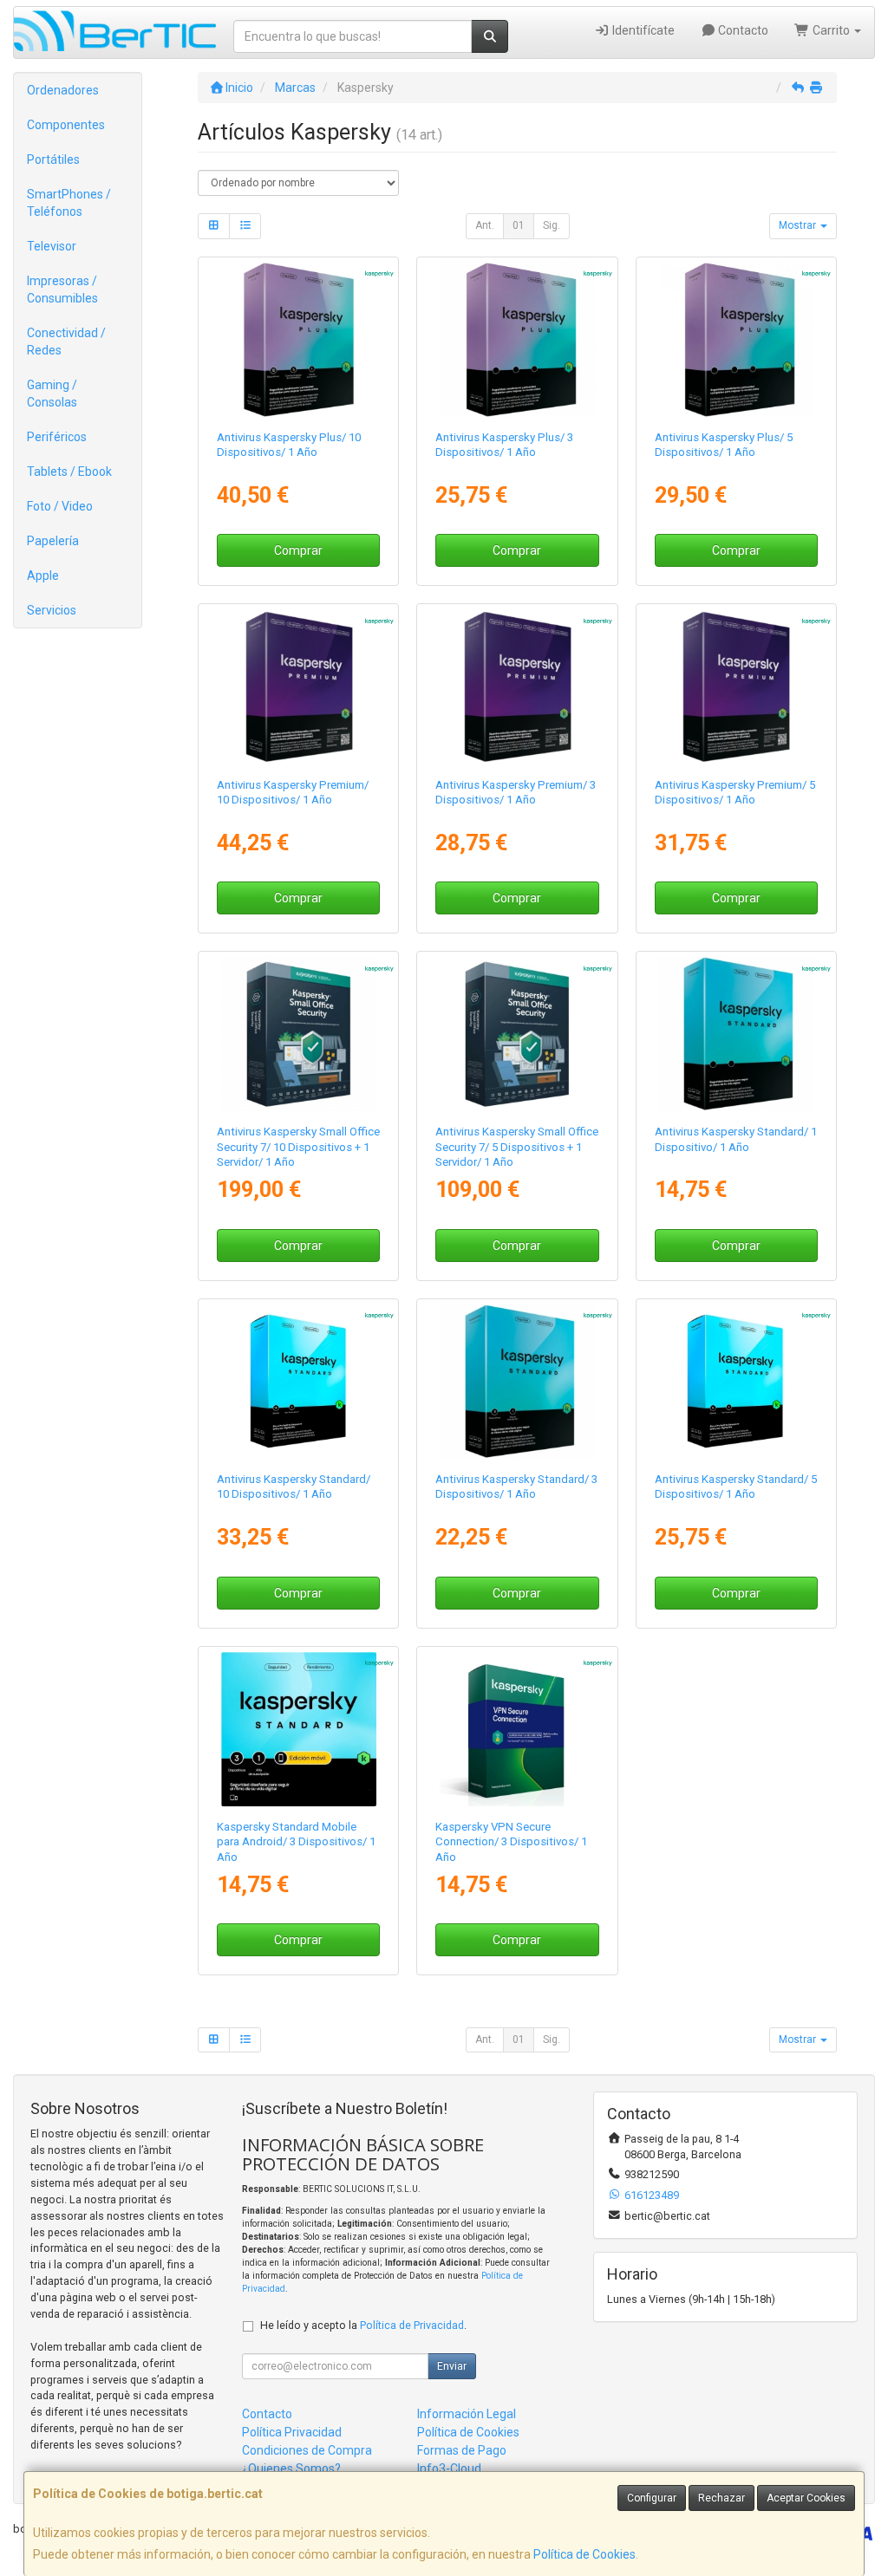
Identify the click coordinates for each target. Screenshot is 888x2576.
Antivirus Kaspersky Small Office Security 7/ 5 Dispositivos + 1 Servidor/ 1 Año (517, 1147)
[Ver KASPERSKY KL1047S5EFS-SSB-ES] (735, 686)
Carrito (831, 30)
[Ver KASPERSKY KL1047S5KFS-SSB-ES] (298, 686)
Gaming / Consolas (52, 394)
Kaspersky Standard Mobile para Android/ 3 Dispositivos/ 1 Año (296, 1842)
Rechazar (721, 2498)
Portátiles (53, 159)
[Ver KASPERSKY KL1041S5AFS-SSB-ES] (735, 1034)
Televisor (52, 246)
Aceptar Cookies (806, 2498)
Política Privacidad (292, 2432)
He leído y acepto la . (363, 2325)
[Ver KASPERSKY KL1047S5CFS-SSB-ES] (517, 686)
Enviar (452, 2366)
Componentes (66, 125)
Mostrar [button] (799, 225)
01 (519, 225)
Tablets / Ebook (69, 472)
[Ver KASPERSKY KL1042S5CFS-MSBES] (517, 340)
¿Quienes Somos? (291, 2469)
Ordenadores (63, 90)
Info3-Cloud (449, 2469)
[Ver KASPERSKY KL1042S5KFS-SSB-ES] (298, 340)
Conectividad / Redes (66, 342)
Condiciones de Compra (307, 2450)
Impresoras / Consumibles (62, 289)
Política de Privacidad (412, 2325)
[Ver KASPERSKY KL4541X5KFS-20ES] (298, 1034)
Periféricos (57, 437)
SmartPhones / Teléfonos (69, 203)
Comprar (298, 550)
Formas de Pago (462, 2450)
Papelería (53, 541)
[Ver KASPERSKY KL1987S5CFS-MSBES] (517, 1729)
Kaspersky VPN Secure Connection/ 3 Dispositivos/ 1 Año (511, 1842)
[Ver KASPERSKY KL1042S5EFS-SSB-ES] (735, 340)
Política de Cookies (584, 2554)
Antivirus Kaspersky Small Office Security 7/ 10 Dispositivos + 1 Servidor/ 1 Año (298, 1147)
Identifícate (642, 30)
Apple (43, 576)
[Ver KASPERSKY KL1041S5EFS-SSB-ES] (735, 1382)
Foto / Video (60, 506)
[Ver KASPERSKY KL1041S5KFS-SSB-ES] (298, 1382)
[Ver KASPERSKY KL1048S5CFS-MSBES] (298, 1729)
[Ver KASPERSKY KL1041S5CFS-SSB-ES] (517, 1382)
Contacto (742, 30)
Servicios (52, 610)
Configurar (652, 2498)
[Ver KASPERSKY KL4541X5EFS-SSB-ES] (517, 1034)
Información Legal (467, 2414)
